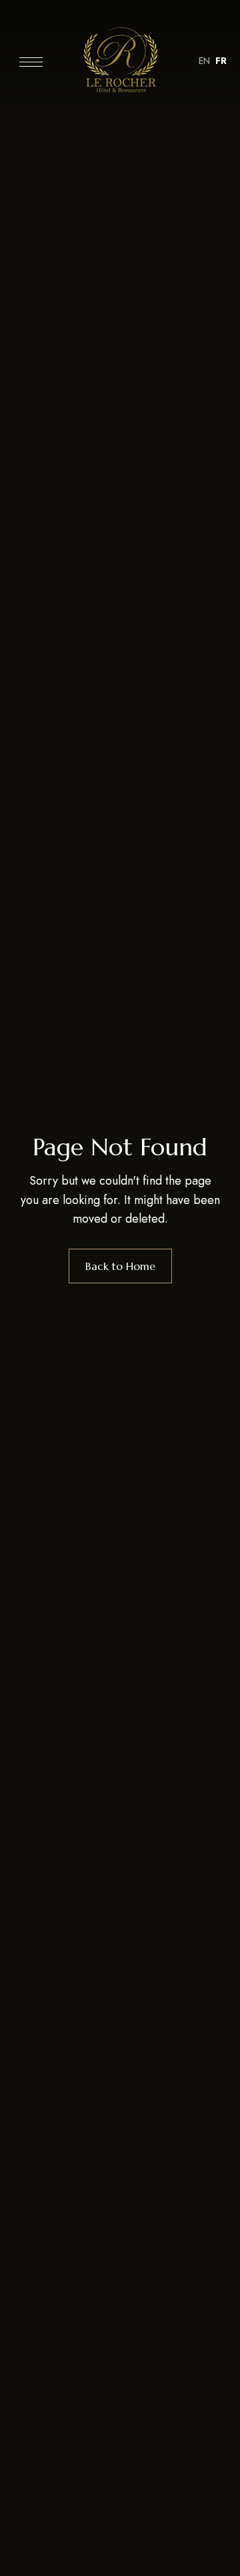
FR (221, 61)
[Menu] (31, 62)
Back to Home (120, 1266)
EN (204, 61)
